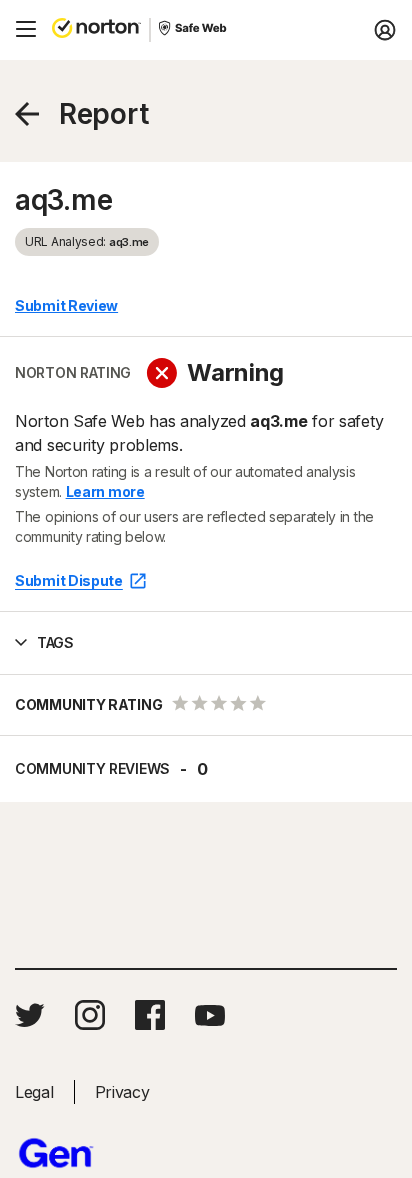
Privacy (122, 1092)
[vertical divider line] (150, 30)
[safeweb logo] (194, 30)
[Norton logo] (96, 30)
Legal (34, 1092)
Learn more (105, 491)
